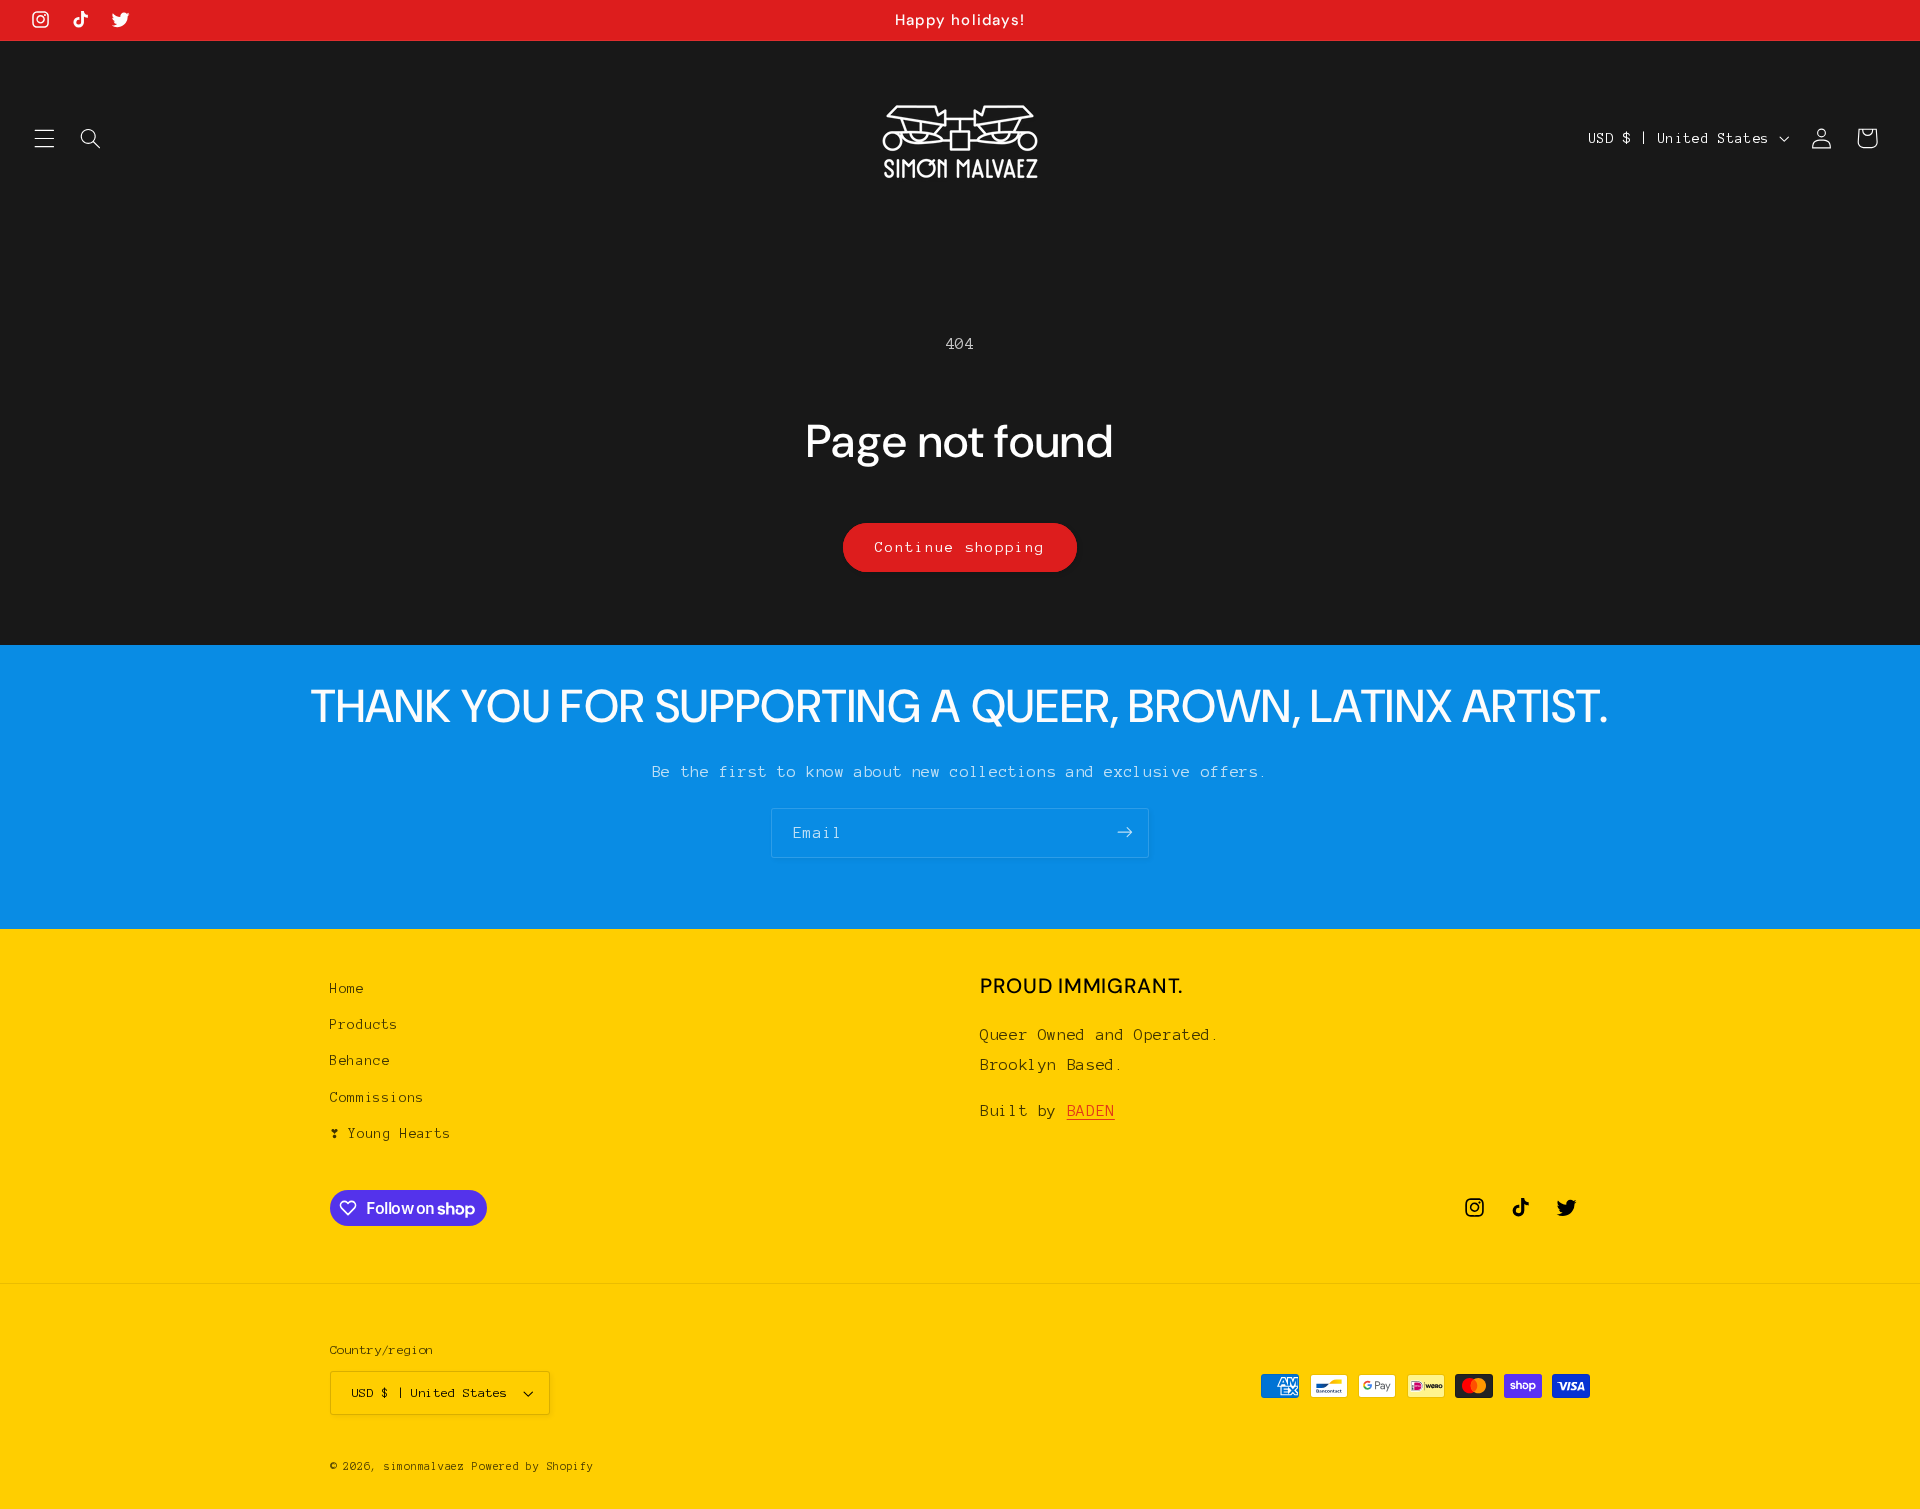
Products (364, 1024)
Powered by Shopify (532, 1466)
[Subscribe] (1125, 832)
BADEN (1091, 1110)
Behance (360, 1061)
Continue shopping (960, 547)
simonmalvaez (424, 1466)
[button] (44, 138)
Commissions (377, 1097)
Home (347, 988)
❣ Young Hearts (391, 1133)
